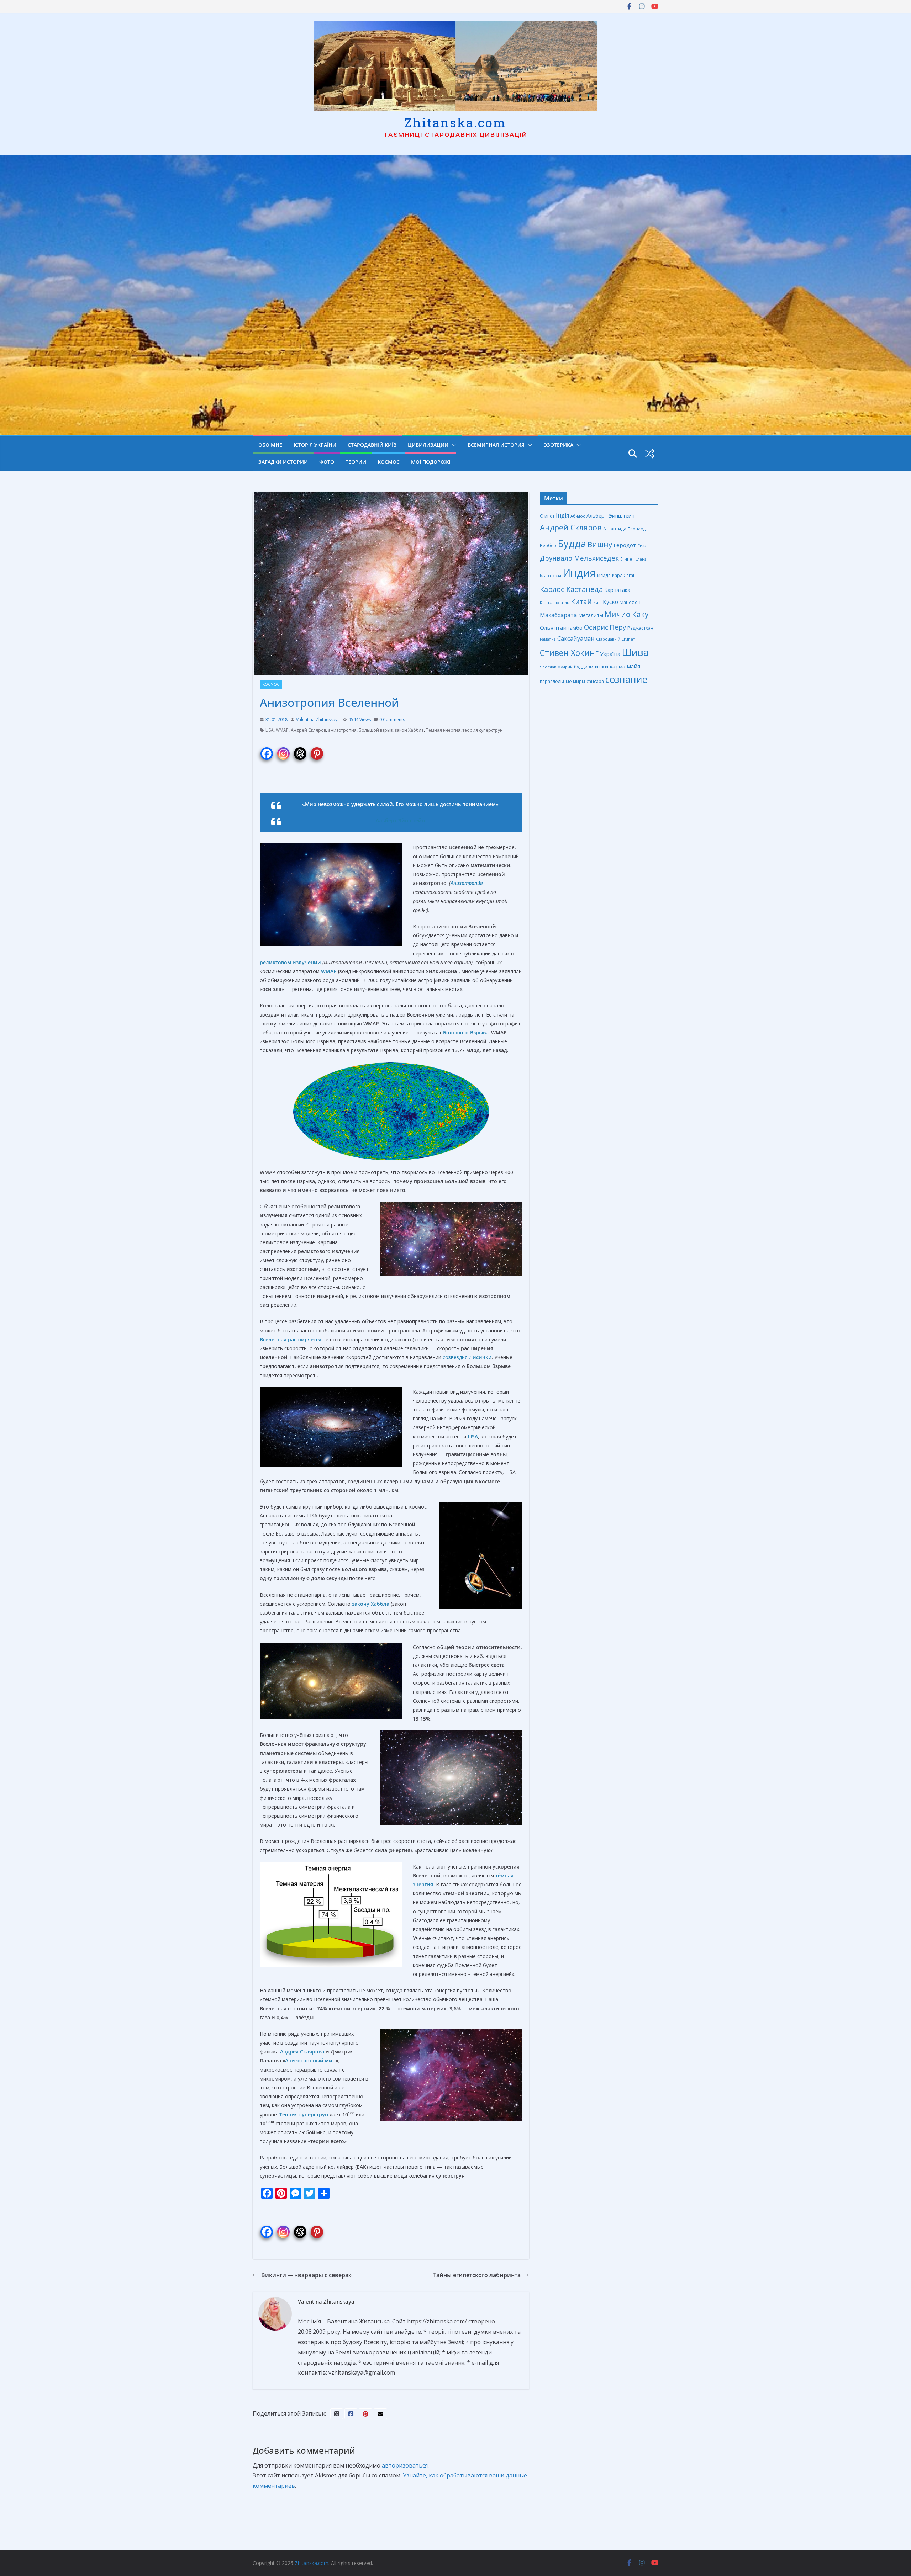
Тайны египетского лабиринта (477, 2275)
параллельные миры (562, 681)
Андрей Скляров (308, 730)
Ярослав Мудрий (556, 667)
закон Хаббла (409, 730)
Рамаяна (548, 639)
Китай (581, 601)
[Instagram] (283, 749)
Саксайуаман (576, 638)
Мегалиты (591, 615)
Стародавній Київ (372, 445)
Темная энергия (443, 730)
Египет (627, 559)
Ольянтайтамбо (561, 627)
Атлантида (615, 529)
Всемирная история (496, 445)
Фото (327, 462)
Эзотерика (559, 445)
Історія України (315, 445)
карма (617, 666)
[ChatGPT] (300, 749)
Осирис (596, 627)
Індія (562, 515)
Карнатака (617, 590)
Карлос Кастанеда (571, 589)
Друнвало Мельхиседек (579, 558)
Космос (389, 462)
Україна (610, 654)
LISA (270, 730)
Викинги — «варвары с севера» (306, 2275)
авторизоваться (405, 2465)
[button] (452, 445)
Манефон (630, 602)
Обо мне (270, 445)
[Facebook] (267, 749)
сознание (626, 679)
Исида (604, 575)
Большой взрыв (376, 730)
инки (601, 666)
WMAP (282, 730)
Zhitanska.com (455, 122)
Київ (597, 602)
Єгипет (547, 516)
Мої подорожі (431, 462)
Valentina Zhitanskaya (318, 719)
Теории (356, 462)
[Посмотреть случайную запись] (650, 454)
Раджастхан (640, 628)
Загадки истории (283, 462)
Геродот (625, 545)
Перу (618, 627)
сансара (595, 681)
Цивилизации (428, 445)
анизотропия (342, 730)
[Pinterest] (317, 749)
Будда (572, 543)
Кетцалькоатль (555, 602)
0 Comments (392, 719)
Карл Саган (624, 575)
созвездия (467, 1357)
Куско (610, 602)
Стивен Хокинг (569, 653)
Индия (579, 573)
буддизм (584, 667)
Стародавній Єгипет (615, 639)
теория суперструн (483, 730)
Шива (635, 652)
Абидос (578, 516)
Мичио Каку (626, 614)
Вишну (600, 544)
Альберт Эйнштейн (610, 516)
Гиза (642, 545)
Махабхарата (558, 615)
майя (633, 666)
